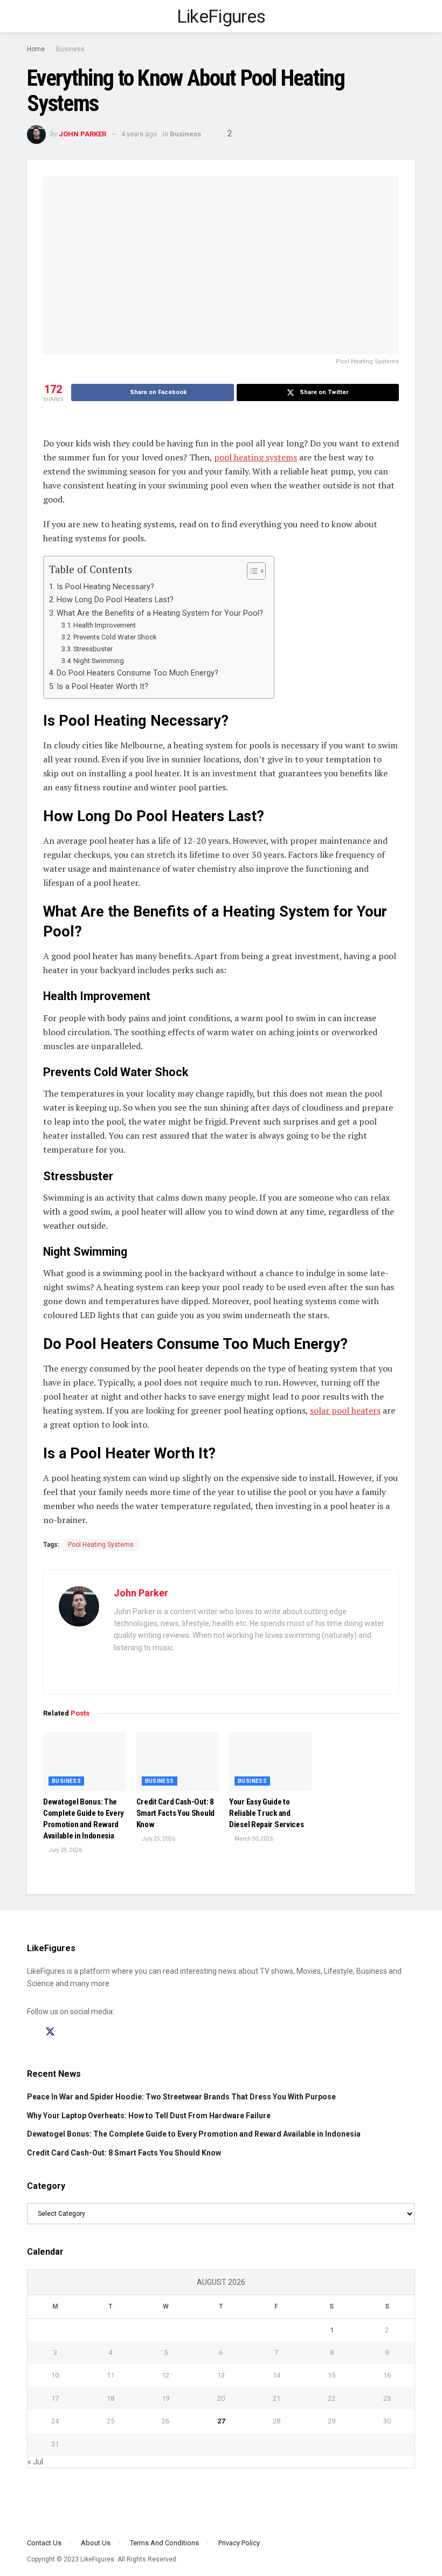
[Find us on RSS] (88, 2032)
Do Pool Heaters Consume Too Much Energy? (137, 673)
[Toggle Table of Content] (251, 571)
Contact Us (44, 2543)
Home (36, 49)
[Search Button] (410, 16)
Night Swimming (99, 661)
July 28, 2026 (65, 1850)
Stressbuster (93, 649)
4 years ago (139, 134)
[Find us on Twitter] (50, 2032)
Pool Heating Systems (101, 1545)
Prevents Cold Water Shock (115, 637)
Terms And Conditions (164, 2543)
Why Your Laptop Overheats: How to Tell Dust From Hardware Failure (149, 2116)
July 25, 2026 (158, 1839)
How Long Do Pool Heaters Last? (115, 600)
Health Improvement (105, 625)
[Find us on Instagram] (70, 2032)
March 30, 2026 (253, 1839)
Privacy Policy (239, 2543)
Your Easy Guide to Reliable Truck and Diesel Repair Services (266, 1813)
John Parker (82, 134)
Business (70, 49)
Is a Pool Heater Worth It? (103, 687)
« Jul (35, 2462)
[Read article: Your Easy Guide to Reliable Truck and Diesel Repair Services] (270, 1762)
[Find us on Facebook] (31, 2032)
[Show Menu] (32, 16)
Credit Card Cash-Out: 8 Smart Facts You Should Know (175, 1813)
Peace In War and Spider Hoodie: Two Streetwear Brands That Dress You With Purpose (181, 2097)
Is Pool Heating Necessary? (105, 587)
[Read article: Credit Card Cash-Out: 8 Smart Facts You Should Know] (178, 1762)
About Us (96, 2543)
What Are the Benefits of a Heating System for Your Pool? (160, 613)
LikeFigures (221, 16)
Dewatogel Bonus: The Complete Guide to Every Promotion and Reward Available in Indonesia (194, 2134)
